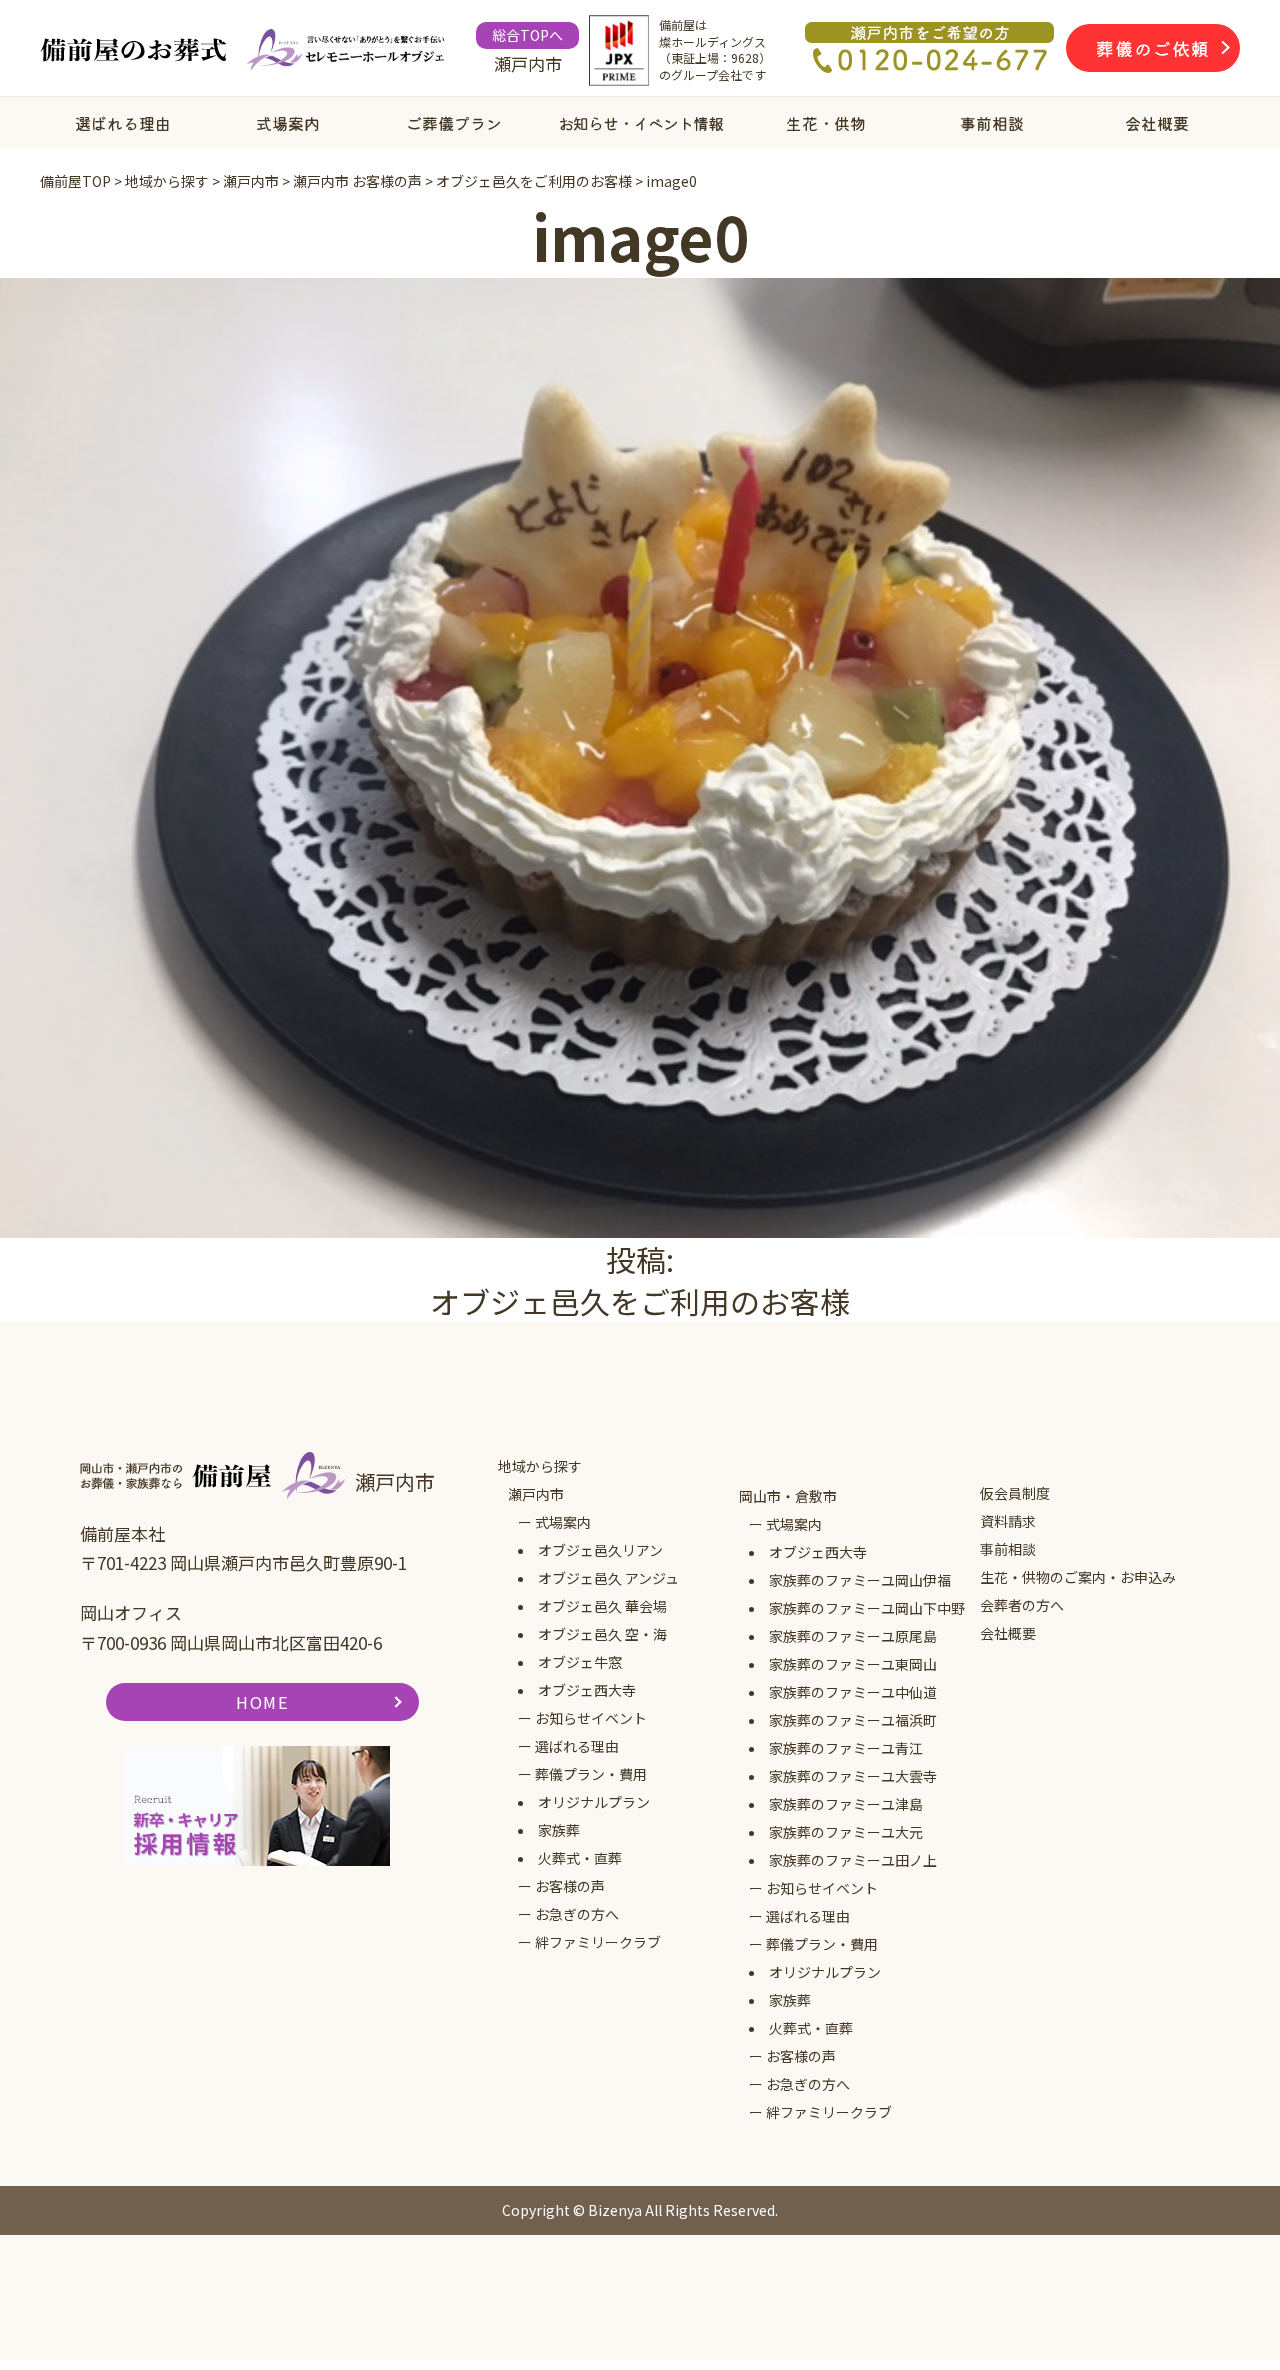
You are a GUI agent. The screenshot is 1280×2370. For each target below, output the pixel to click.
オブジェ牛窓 (580, 1662)
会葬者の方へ (1022, 1605)
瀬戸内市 (536, 1494)
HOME (262, 1702)
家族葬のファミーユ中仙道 (853, 1692)
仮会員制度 (1015, 1493)
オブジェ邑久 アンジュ (608, 1578)
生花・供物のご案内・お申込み (1078, 1577)
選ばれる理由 (123, 123)
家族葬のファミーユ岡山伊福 (860, 1580)
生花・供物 (826, 123)
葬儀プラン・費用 (591, 1774)
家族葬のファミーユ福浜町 (853, 1720)
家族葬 (559, 1830)
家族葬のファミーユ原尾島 (853, 1636)
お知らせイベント (591, 1718)
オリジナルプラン (594, 1802)
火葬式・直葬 (580, 1858)
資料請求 (1008, 1521)
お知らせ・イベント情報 (640, 123)
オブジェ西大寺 (587, 1690)
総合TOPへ (527, 35)
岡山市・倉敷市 (788, 1496)
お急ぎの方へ (577, 1914)
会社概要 (1157, 123)
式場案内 (288, 123)
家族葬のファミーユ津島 (846, 1804)
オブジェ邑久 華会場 (602, 1606)
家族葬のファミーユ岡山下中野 (867, 1608)
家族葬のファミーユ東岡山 (853, 1664)
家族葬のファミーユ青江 (846, 1748)
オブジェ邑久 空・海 (602, 1634)
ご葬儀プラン (454, 123)
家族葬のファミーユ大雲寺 (853, 1776)
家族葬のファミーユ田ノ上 (853, 1860)
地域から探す (540, 1466)
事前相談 (992, 123)
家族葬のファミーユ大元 (846, 1832)
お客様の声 (570, 1886)
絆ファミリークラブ (598, 1942)
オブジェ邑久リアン (600, 1550)
